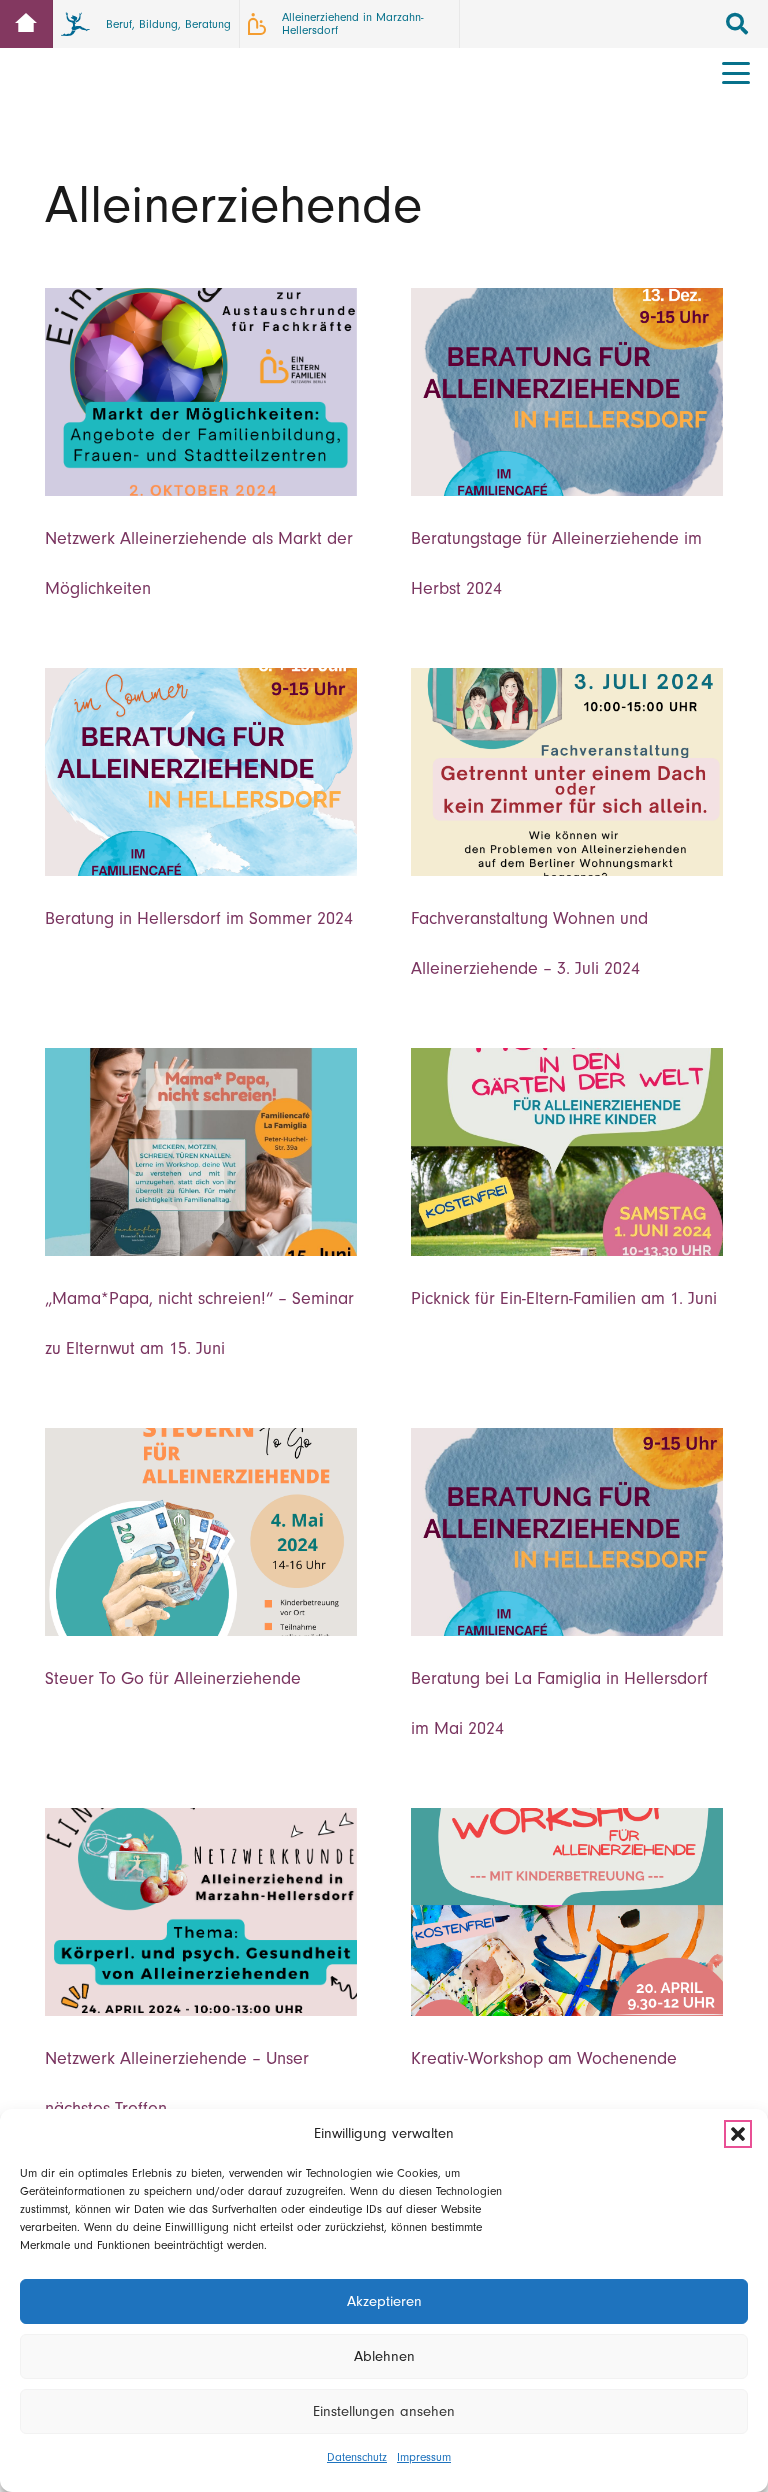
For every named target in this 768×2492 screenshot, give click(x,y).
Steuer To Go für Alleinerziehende (173, 1678)
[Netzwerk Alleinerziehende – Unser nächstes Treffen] (201, 1912)
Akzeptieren (384, 2301)
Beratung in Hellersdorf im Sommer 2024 (199, 918)
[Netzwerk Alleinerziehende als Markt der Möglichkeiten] (201, 392)
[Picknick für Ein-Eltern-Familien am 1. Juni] (567, 1152)
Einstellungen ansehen (384, 2411)
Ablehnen (384, 2356)
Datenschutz (357, 2457)
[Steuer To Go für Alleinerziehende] (201, 1532)
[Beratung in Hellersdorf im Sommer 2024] (201, 772)
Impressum (424, 2457)
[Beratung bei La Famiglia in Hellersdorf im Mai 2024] (567, 1532)
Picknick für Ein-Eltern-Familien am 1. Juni (564, 1298)
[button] (738, 2134)
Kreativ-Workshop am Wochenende (544, 2058)
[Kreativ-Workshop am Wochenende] (567, 1912)
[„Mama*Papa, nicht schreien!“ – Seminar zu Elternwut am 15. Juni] (201, 1152)
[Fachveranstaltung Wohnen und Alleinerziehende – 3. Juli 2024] (567, 772)
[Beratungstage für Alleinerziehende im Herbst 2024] (567, 392)
